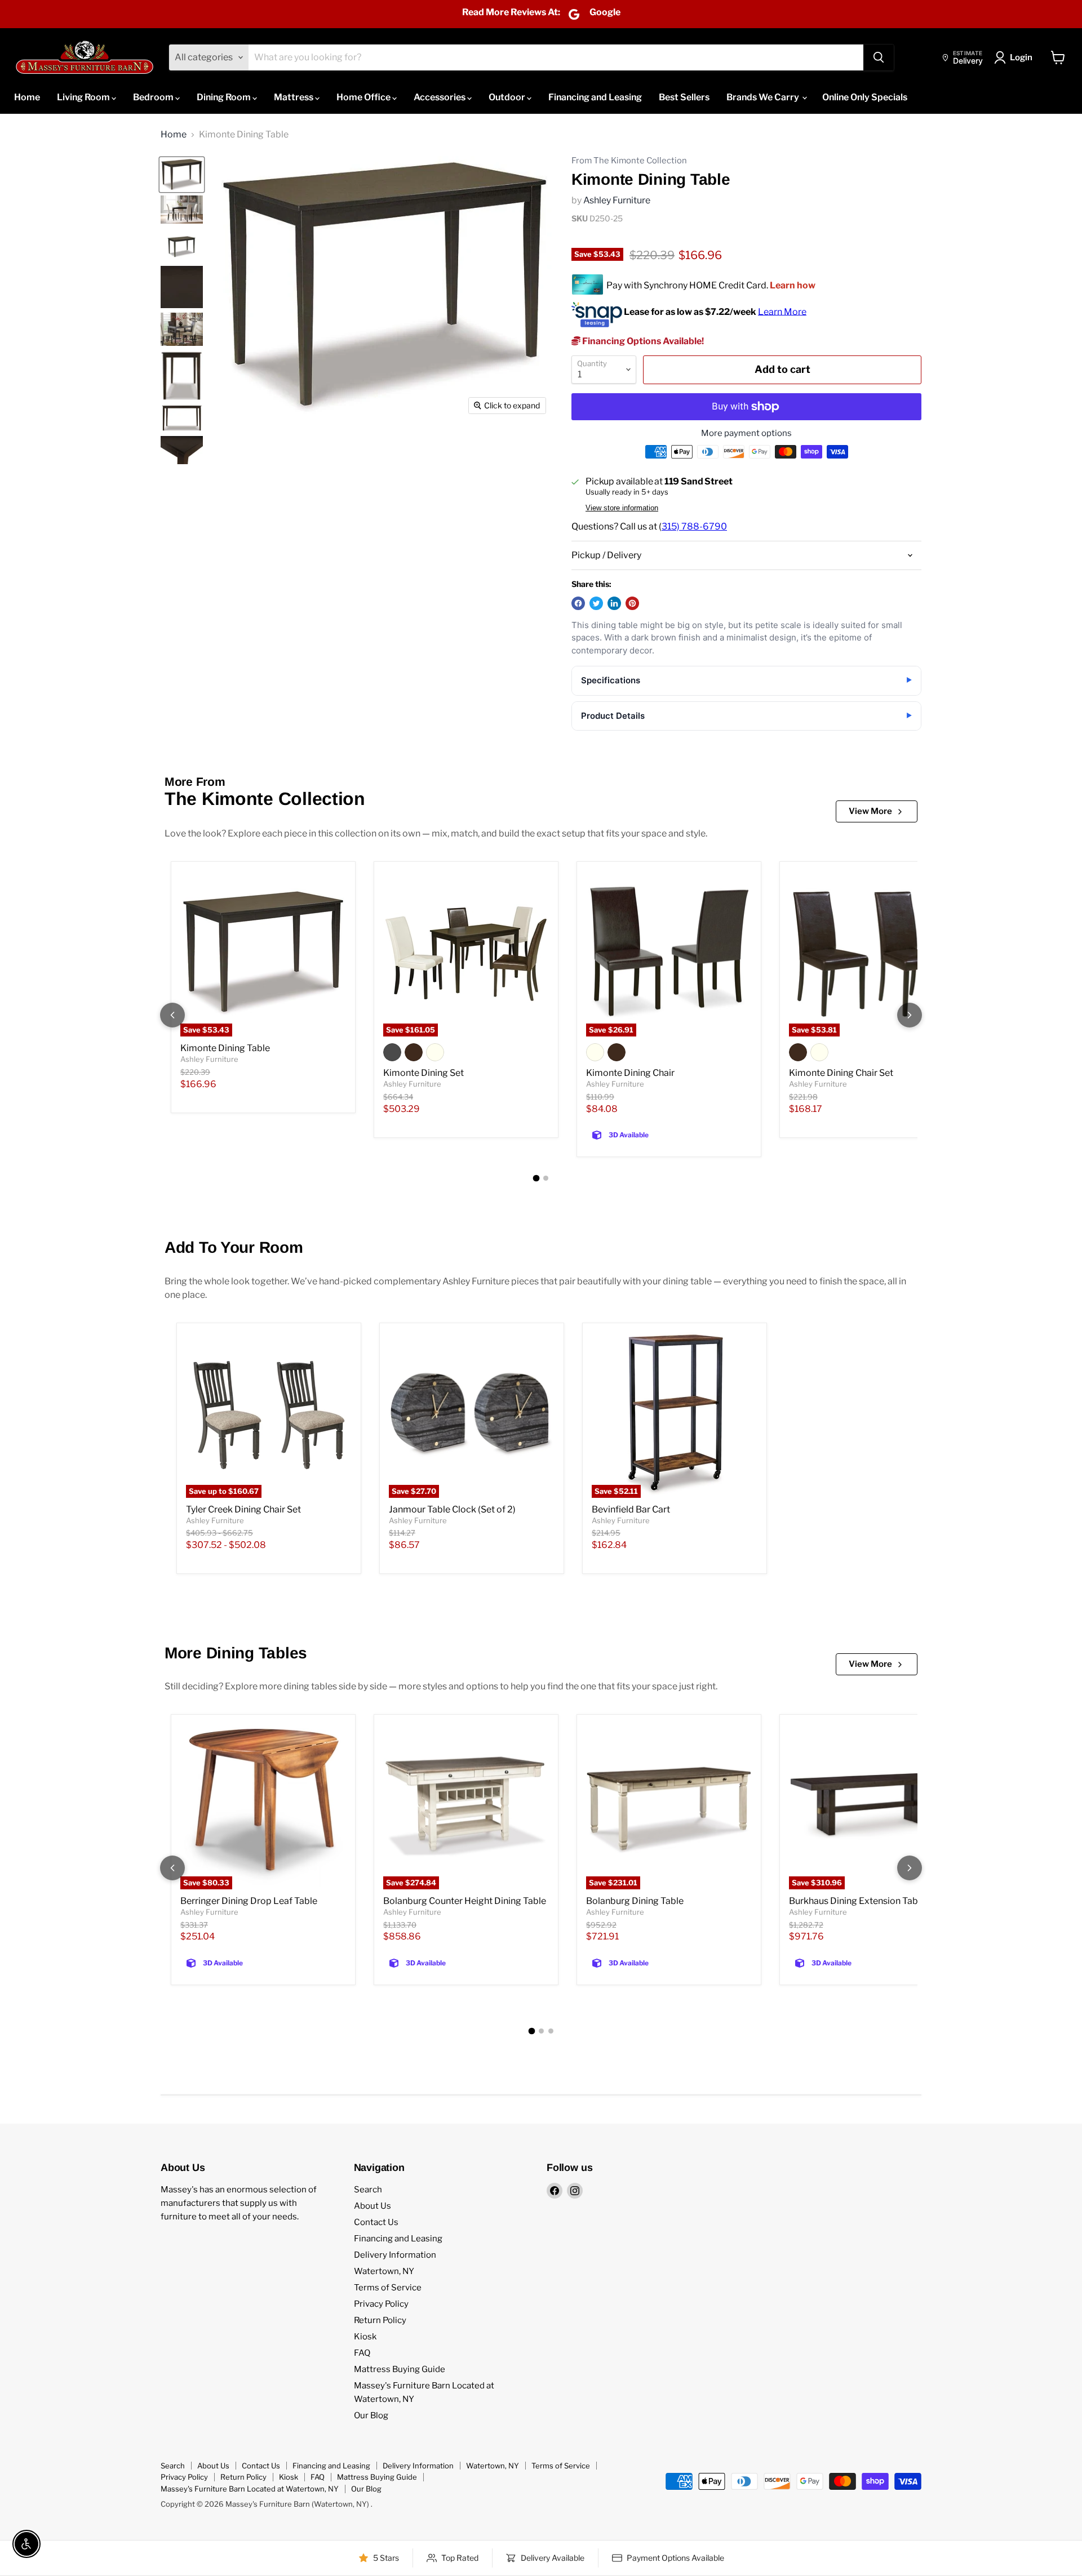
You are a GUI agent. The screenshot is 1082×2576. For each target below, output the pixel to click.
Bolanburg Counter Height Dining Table (465, 1901)
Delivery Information (395, 2255)
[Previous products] (172, 1015)
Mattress (294, 97)
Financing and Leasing (595, 97)
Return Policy (380, 2320)
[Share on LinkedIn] (614, 603)
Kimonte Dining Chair (630, 1073)
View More (870, 811)
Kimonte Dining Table (225, 1048)
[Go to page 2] (546, 1178)
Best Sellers (684, 97)
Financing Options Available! (642, 341)
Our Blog (371, 2415)
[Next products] (910, 1015)
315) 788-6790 (694, 526)
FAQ (362, 2353)
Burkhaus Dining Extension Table (857, 1901)
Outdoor (508, 97)
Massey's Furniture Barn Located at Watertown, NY (250, 2489)
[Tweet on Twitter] (596, 603)
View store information (622, 508)
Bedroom (154, 97)
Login (1021, 57)
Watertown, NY (384, 2271)
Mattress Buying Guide (400, 2369)
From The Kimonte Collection (629, 161)
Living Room (84, 97)
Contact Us (376, 2222)
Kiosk (365, 2337)
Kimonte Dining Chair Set (841, 1073)
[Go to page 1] (536, 1178)
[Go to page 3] (551, 2031)
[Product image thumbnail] (182, 210)
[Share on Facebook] (578, 603)
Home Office (364, 97)
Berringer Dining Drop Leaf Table (249, 1901)
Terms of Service (388, 2288)
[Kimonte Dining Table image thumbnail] (182, 175)
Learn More (782, 311)
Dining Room (225, 97)
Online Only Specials (865, 97)
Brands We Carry (764, 97)
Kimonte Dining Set (424, 1073)
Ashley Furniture (617, 200)
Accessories (440, 97)
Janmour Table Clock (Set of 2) (452, 1509)
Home (27, 97)
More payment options (746, 433)
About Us (373, 2206)
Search (368, 2190)
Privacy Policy (381, 2304)
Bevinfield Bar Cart (631, 1509)
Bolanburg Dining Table (635, 1901)
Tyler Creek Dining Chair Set (243, 1509)
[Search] (879, 57)
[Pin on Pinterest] (632, 603)
